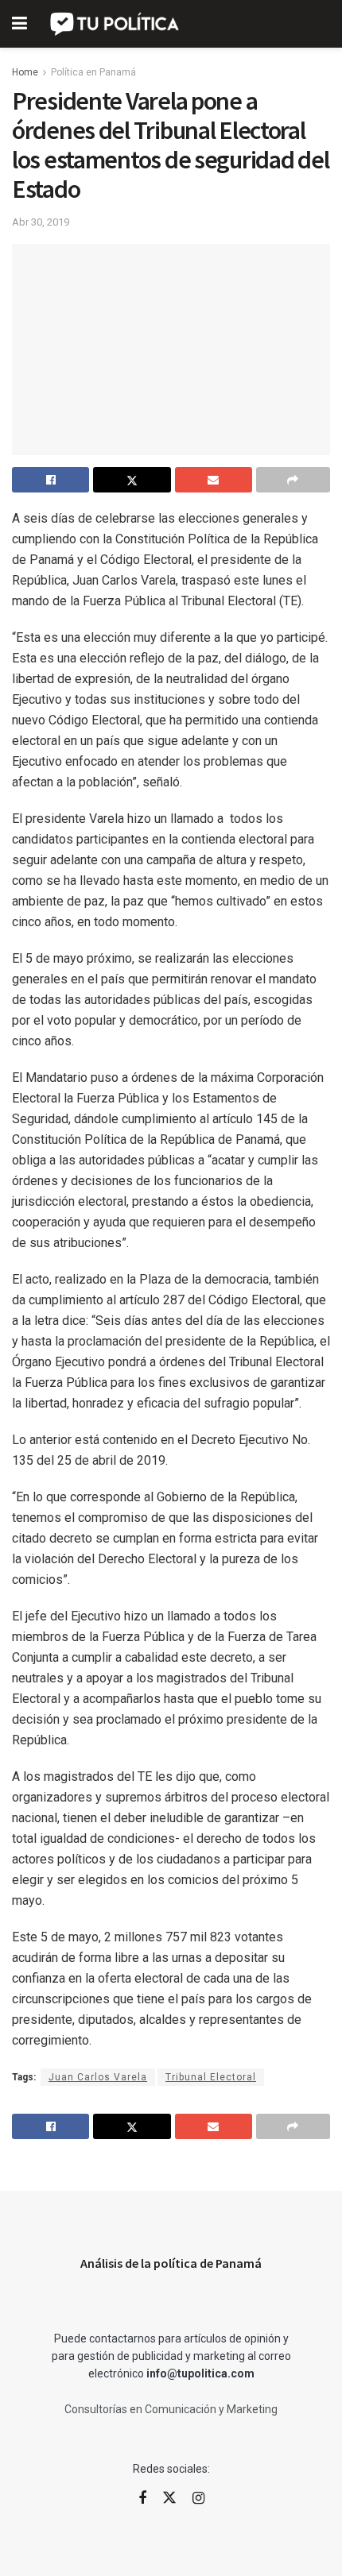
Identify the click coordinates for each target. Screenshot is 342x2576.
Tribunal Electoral (211, 2077)
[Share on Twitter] (132, 480)
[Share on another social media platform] (293, 480)
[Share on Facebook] (51, 480)
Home (25, 72)
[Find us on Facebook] (142, 2499)
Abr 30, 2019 (41, 222)
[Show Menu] (19, 24)
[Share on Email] (214, 480)
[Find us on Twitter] (169, 2498)
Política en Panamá (93, 72)
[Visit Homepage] (116, 24)
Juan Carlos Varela (98, 2077)
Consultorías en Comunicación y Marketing (171, 2409)
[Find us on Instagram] (198, 2499)
